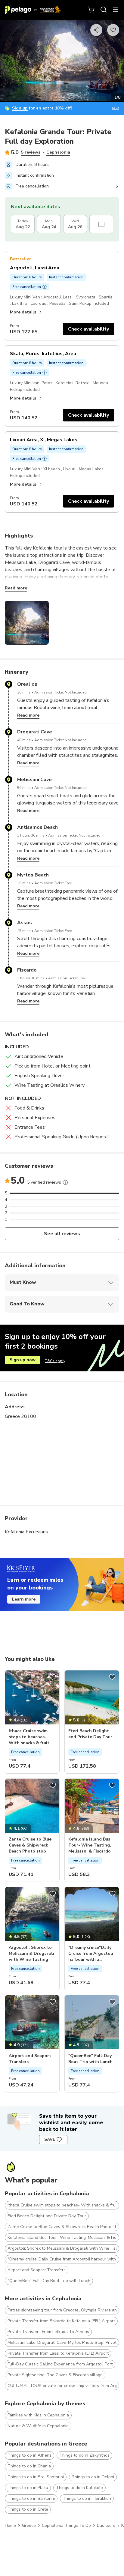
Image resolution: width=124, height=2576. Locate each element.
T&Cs (115, 108)
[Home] (33, 10)
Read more (16, 588)
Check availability (88, 329)
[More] (65, 1182)
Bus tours (106, 2525)
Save (50, 2139)
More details (23, 312)
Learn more (24, 1599)
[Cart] (91, 10)
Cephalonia (58, 152)
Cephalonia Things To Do (66, 2525)
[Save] (53, 1677)
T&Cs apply (55, 1361)
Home (10, 2525)
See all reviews (62, 1234)
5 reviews (31, 152)
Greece (29, 2525)
